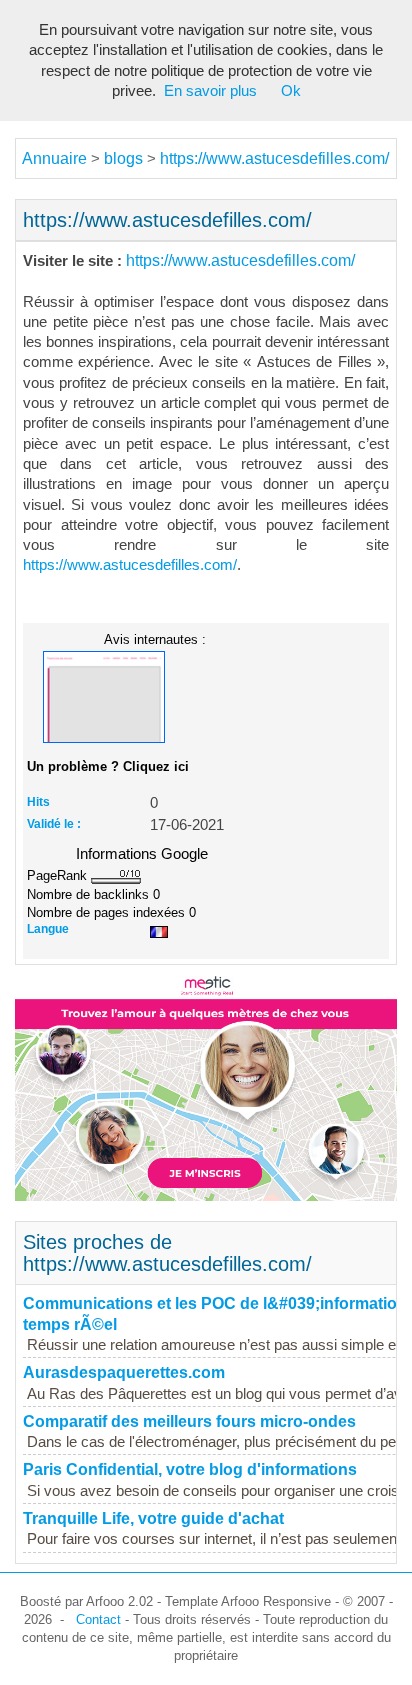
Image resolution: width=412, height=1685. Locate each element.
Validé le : (54, 824)
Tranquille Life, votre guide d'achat (153, 1518)
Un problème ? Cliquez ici (108, 766)
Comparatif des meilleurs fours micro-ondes (189, 1421)
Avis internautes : (155, 639)
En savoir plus (210, 91)
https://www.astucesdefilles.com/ (274, 158)
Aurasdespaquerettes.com (124, 1372)
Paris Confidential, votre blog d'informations (190, 1469)
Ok (291, 91)
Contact (98, 1619)
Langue (48, 929)
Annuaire (54, 158)
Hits (38, 802)
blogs (123, 158)
